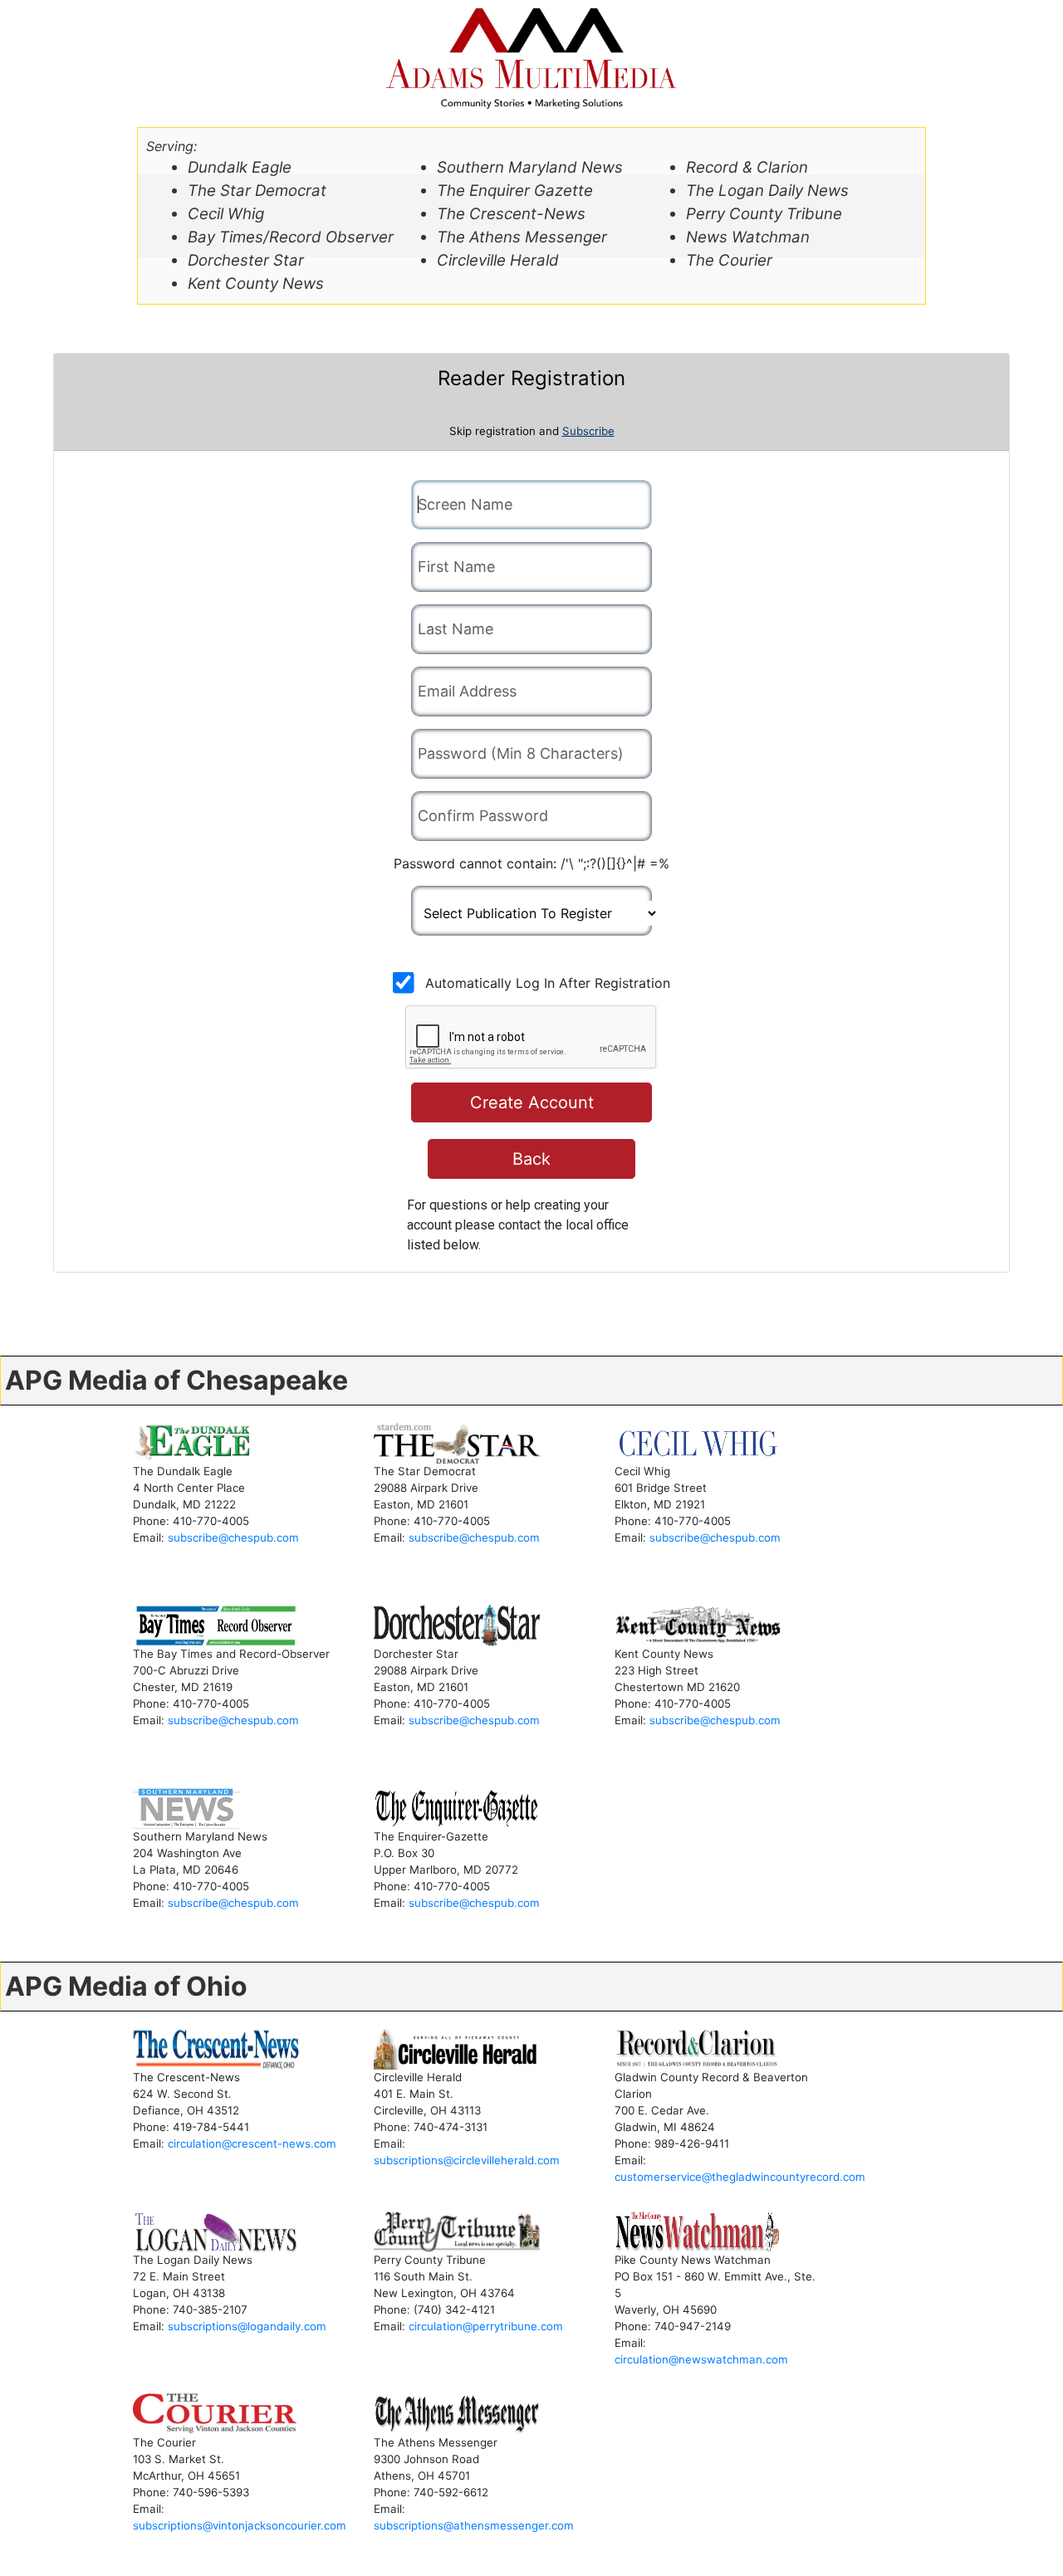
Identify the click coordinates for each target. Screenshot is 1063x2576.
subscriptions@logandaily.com (247, 2326)
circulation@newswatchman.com (701, 2359)
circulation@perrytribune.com (486, 2326)
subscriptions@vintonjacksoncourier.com (240, 2525)
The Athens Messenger (522, 237)
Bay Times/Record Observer (291, 237)
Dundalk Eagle (240, 167)
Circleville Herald (498, 260)
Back (531, 1159)
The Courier (729, 260)
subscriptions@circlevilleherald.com (467, 2160)
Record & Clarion (747, 167)
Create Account (532, 1102)
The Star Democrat (257, 191)
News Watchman (748, 237)
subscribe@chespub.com (233, 1537)
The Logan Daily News (767, 191)
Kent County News (256, 284)
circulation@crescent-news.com (252, 2143)
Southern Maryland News (530, 167)
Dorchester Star (246, 260)
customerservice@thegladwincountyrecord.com (740, 2177)
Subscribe (588, 431)
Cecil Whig (226, 214)
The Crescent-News (511, 214)
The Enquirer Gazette (515, 191)
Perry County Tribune (764, 214)
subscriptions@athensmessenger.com (474, 2525)
